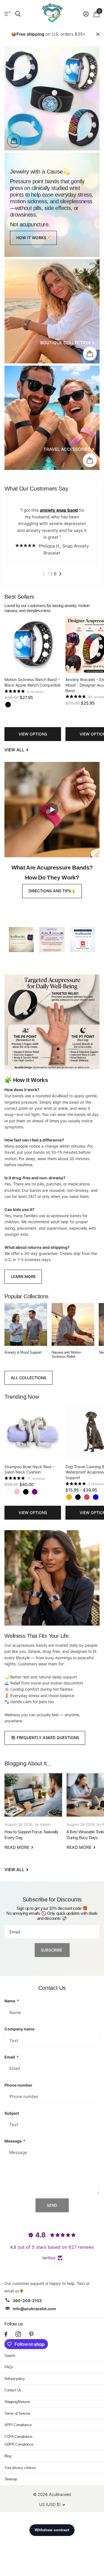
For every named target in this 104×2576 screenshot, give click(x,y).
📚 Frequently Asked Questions (45, 1737)
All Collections (29, 1378)
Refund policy (15, 2379)
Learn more (23, 1276)
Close (98, 34)
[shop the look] (14, 141)
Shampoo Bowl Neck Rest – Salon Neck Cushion (29, 1469)
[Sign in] (86, 14)
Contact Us (13, 2390)
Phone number (18, 2085)
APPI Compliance (18, 2425)
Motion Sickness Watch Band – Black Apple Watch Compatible (32, 682)
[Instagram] (18, 2334)
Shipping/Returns (17, 2402)
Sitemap (11, 2479)
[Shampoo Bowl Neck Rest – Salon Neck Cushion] (33, 1432)
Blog (8, 2456)
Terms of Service (17, 2413)
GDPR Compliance (19, 2444)
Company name (19, 2029)
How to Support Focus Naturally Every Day (33, 1815)
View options (33, 734)
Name (12, 2001)
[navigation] (44, 574)
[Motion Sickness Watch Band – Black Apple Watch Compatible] (33, 645)
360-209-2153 (27, 2301)
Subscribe (52, 1950)
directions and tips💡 (52, 891)
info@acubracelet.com (34, 2309)
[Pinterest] (31, 2334)
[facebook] (6, 2334)
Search (10, 2356)
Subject (12, 2113)
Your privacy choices (20, 2468)
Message (15, 2141)
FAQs (9, 2367)
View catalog (8, 14)
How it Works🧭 (34, 238)
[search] (18, 14)
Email (12, 2057)
